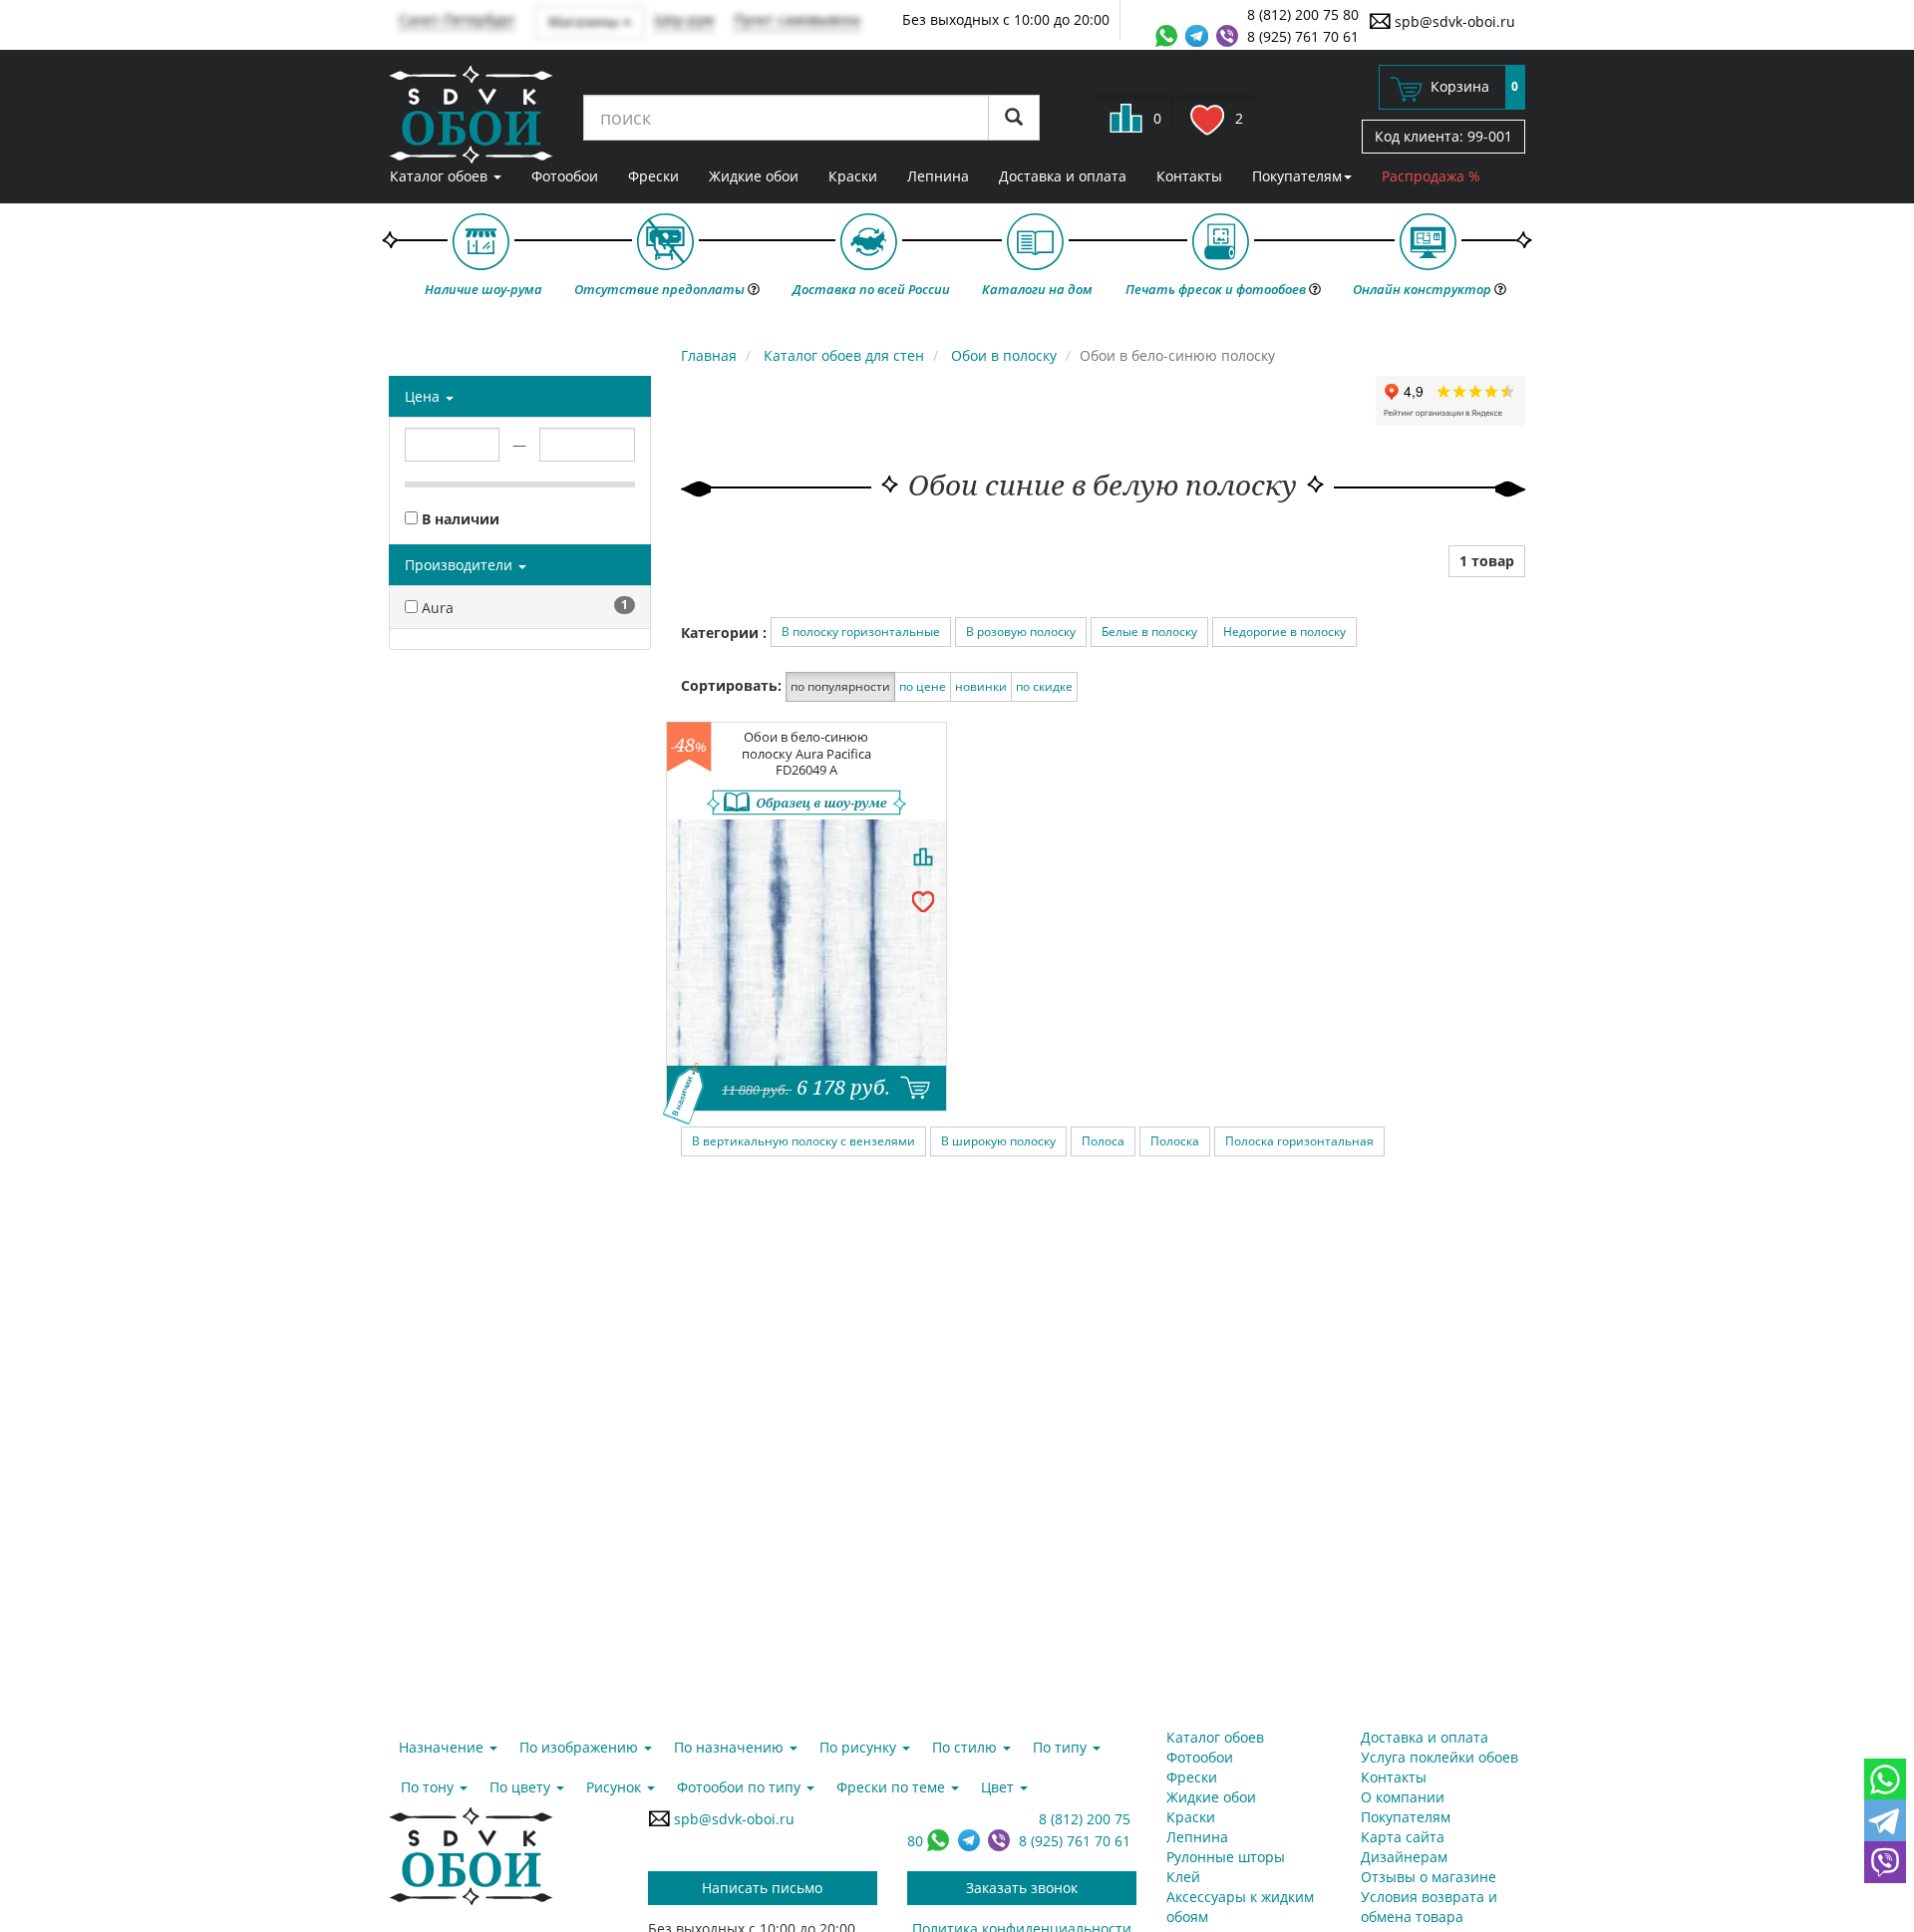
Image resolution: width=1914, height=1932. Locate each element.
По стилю (966, 1747)
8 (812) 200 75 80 (1303, 14)
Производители (461, 565)
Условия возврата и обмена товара (1429, 1907)
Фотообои (565, 176)
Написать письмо (762, 1888)
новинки (981, 686)
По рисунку (860, 1747)
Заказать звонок (1022, 1888)
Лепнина (938, 176)
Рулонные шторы (1226, 1857)
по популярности (840, 686)
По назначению (731, 1747)
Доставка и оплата (1063, 176)
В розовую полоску (1021, 632)
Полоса (1103, 1141)
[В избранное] (923, 900)
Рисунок (616, 1787)
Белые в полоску (1149, 632)
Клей (1183, 1877)
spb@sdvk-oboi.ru (1453, 21)
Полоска (1175, 1141)
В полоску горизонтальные (861, 632)
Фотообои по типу (741, 1787)
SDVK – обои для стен (471, 115)
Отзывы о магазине (1429, 1877)
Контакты (1189, 176)
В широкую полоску (998, 1141)
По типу (1062, 1747)
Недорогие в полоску (1284, 632)
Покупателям (1297, 176)
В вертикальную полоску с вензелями (803, 1141)
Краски (853, 176)
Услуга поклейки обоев (1439, 1757)
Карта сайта (1403, 1837)
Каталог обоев (441, 176)
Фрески (653, 176)
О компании (1403, 1797)
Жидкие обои (754, 176)
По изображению (581, 1747)
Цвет (999, 1787)
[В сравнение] (923, 856)
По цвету (522, 1787)
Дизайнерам (1404, 1857)
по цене (923, 686)
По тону (429, 1787)
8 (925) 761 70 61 (1303, 36)
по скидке (1044, 686)
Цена (424, 396)
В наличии (459, 519)
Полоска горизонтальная (1299, 1141)
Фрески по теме (893, 1787)
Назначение (443, 1747)
